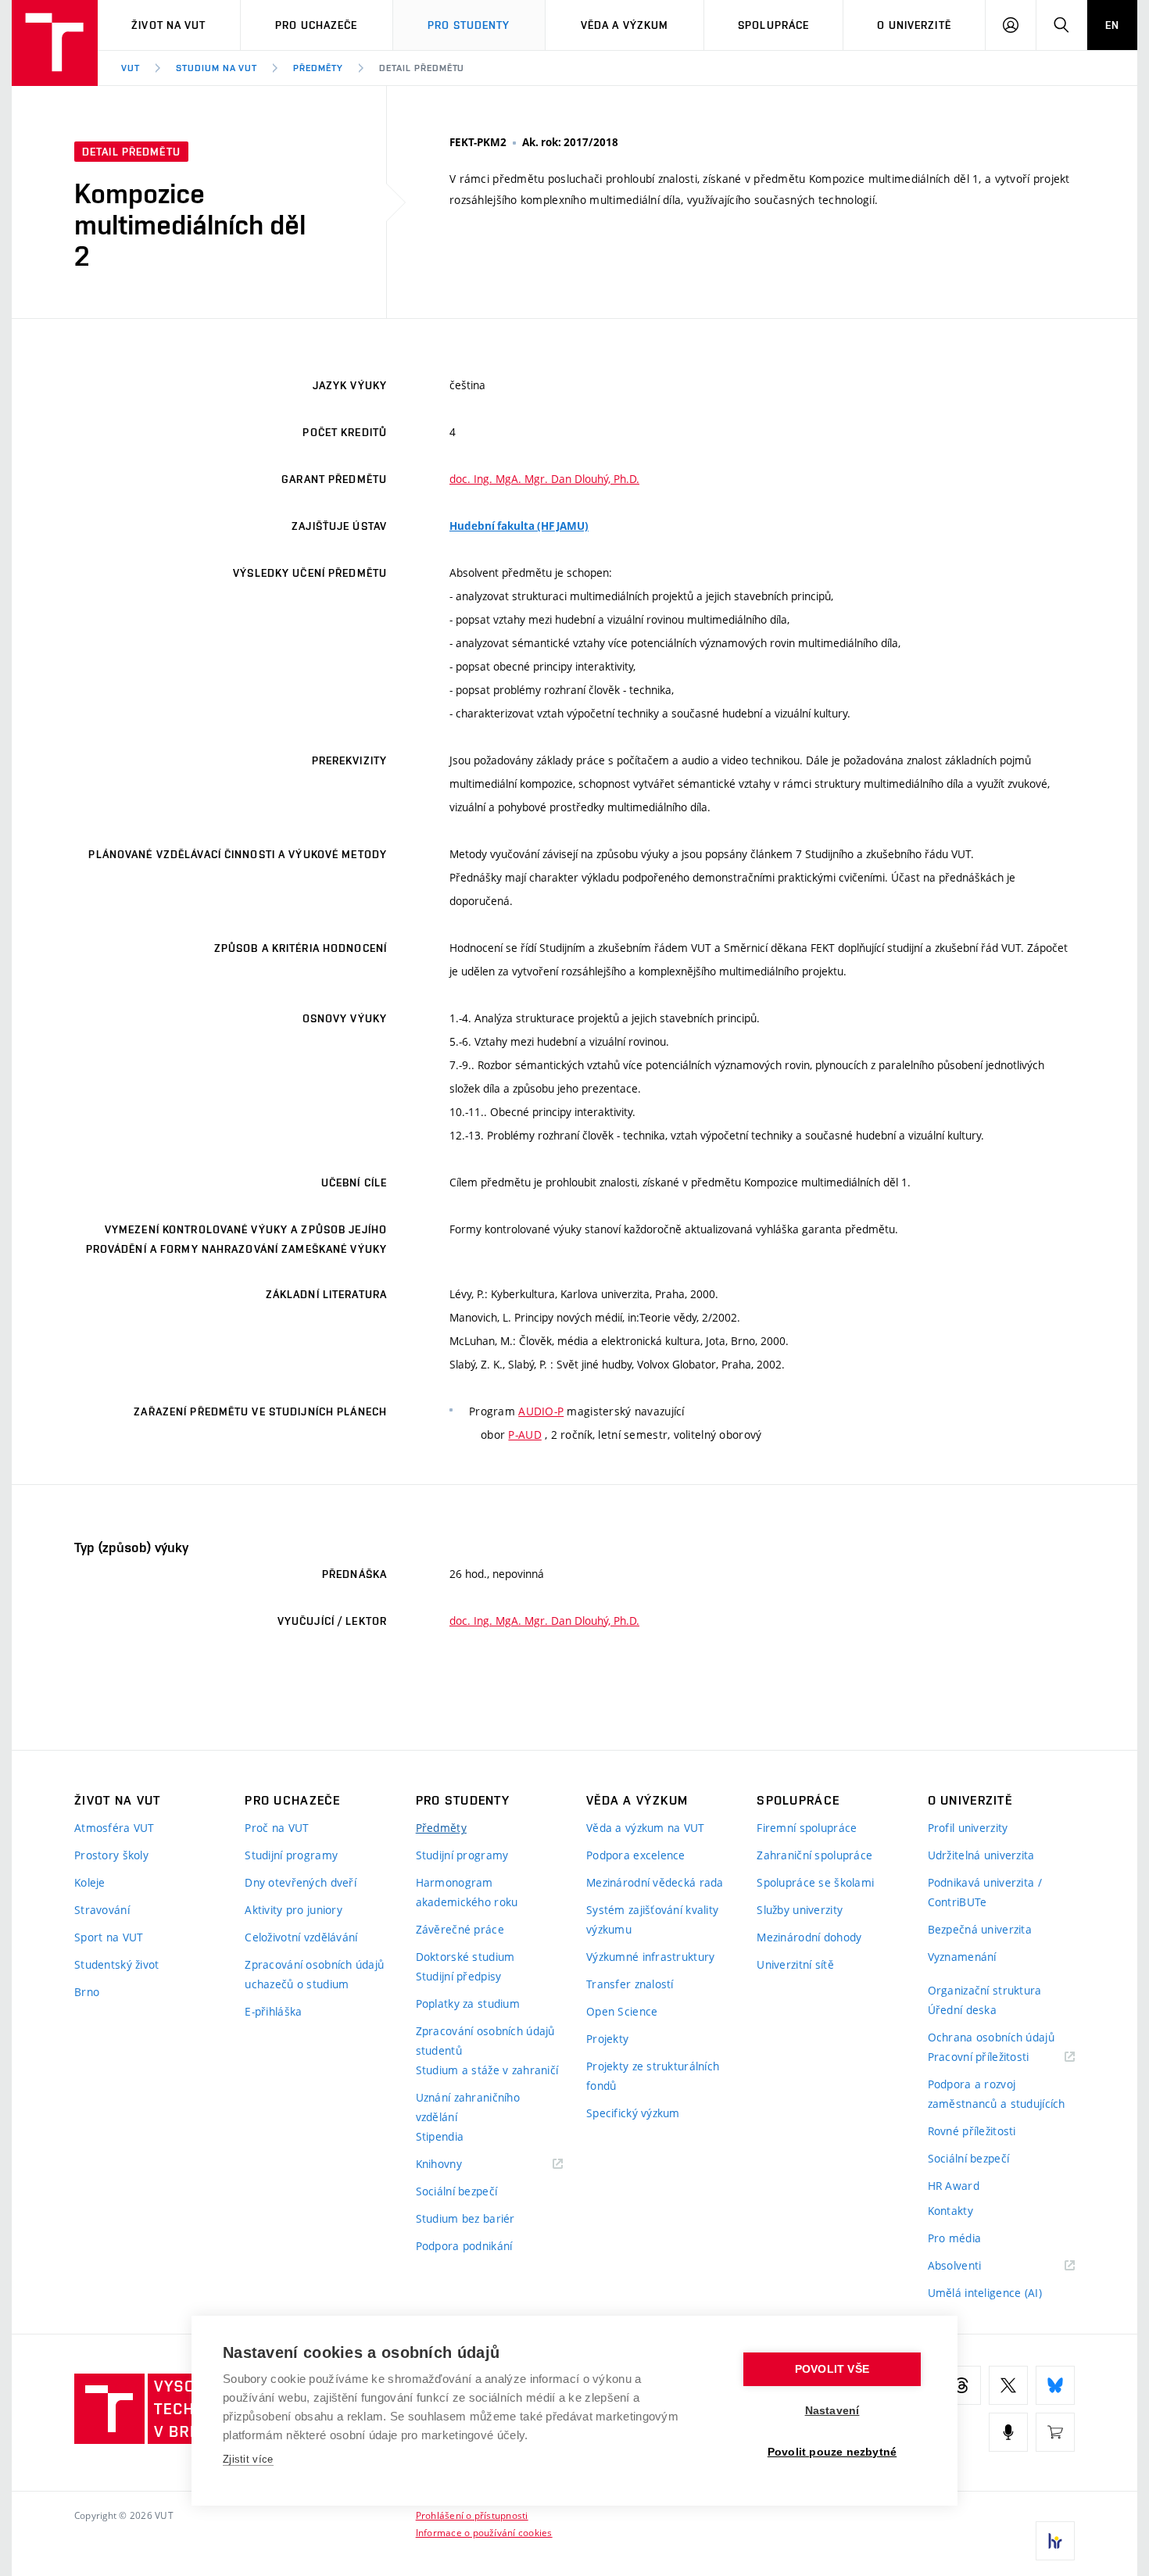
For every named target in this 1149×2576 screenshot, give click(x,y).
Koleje (90, 1882)
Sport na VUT (109, 1937)
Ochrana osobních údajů (991, 2037)
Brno (87, 1992)
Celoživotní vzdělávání (301, 1937)
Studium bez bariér (465, 2218)
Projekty (607, 2039)
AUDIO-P (541, 1411)
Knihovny (459, 2165)
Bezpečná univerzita (980, 1929)
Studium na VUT (217, 68)
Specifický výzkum (633, 2113)
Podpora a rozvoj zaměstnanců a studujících (997, 2094)
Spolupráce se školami (815, 1882)
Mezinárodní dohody (809, 1937)
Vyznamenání (962, 1957)
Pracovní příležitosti (998, 2057)
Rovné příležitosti (972, 2131)
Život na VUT (168, 25)
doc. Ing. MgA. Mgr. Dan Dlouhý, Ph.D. (544, 479)
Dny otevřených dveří (301, 1882)
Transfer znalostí (630, 1984)
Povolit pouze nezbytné (832, 2452)
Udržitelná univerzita (981, 1855)
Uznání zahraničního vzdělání (468, 2107)
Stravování (102, 1910)
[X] (1008, 2385)
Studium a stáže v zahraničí (487, 2070)
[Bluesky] (1055, 2385)
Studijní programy (291, 1855)
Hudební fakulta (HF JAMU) (519, 526)
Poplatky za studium (468, 2004)
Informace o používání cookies (484, 2532)
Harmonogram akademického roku (467, 1892)
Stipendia (440, 2136)
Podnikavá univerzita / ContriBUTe (985, 1892)
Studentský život (116, 1964)
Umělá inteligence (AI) (985, 2293)
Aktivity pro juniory (294, 1910)
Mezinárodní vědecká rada (655, 1882)
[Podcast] (1008, 2432)
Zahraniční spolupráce (814, 1855)
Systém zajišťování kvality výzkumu (652, 1919)
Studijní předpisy (459, 1976)
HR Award (954, 2186)
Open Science (622, 2011)
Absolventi (974, 2266)
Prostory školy (111, 1855)
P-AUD (524, 1435)
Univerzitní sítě (795, 1964)
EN (1112, 25)
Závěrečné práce (460, 1929)
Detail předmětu (422, 68)
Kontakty (950, 2211)
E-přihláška (273, 2011)
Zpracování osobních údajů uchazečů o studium (314, 1974)
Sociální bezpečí (456, 2191)
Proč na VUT (277, 1828)
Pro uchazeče (316, 25)
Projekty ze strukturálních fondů (653, 2076)
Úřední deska (962, 2010)
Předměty (318, 68)
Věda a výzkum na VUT (646, 1828)
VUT (131, 68)
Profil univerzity (968, 1828)
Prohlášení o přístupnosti (472, 2515)
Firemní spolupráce (807, 1828)
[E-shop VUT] (1055, 2432)
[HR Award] (1055, 2541)
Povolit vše (832, 2369)
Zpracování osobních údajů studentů (485, 2041)
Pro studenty (469, 25)
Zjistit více (248, 2459)
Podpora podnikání (464, 2246)
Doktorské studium (465, 1957)
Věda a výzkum (625, 25)
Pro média (955, 2238)
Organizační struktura (985, 1990)
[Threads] (961, 2385)
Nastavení (832, 2411)
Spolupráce (773, 25)
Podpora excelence (636, 1855)
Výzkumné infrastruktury (650, 1957)
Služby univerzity (800, 1910)
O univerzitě (914, 25)
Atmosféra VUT (115, 1828)
